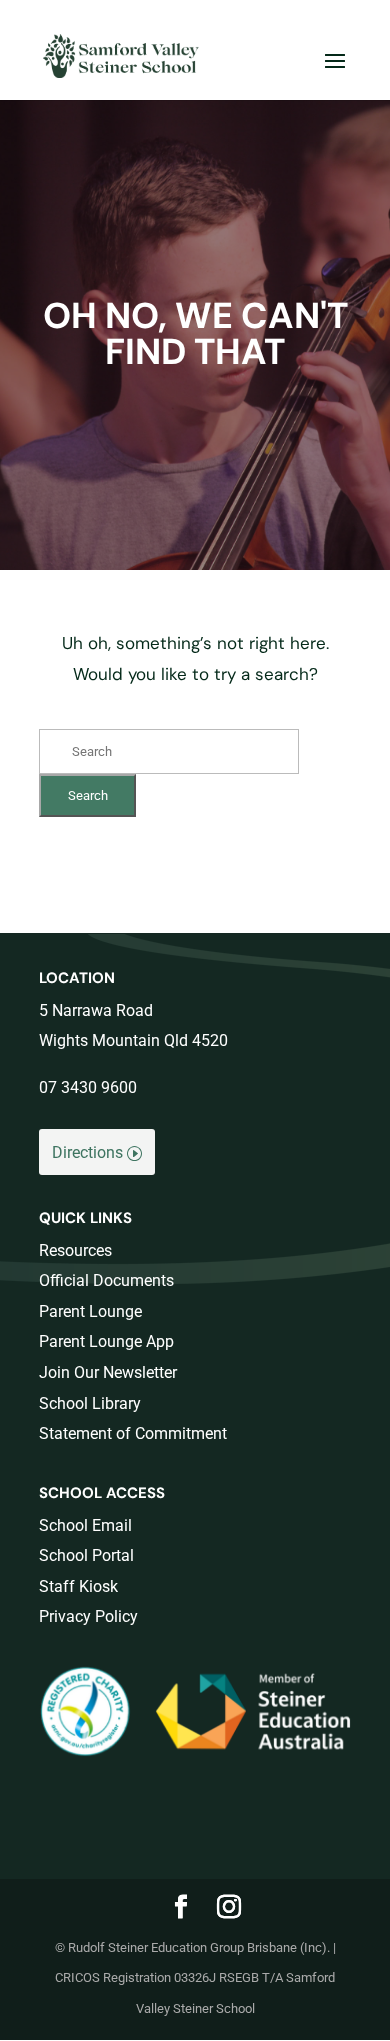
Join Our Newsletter (108, 1372)
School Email (85, 1525)
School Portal (86, 1555)
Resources (75, 1250)
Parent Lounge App (106, 1341)
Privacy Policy (88, 1616)
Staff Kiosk (78, 1586)
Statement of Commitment (133, 1433)
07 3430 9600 (88, 1087)
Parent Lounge (90, 1311)
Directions (87, 1152)
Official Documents (106, 1280)
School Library (90, 1403)
